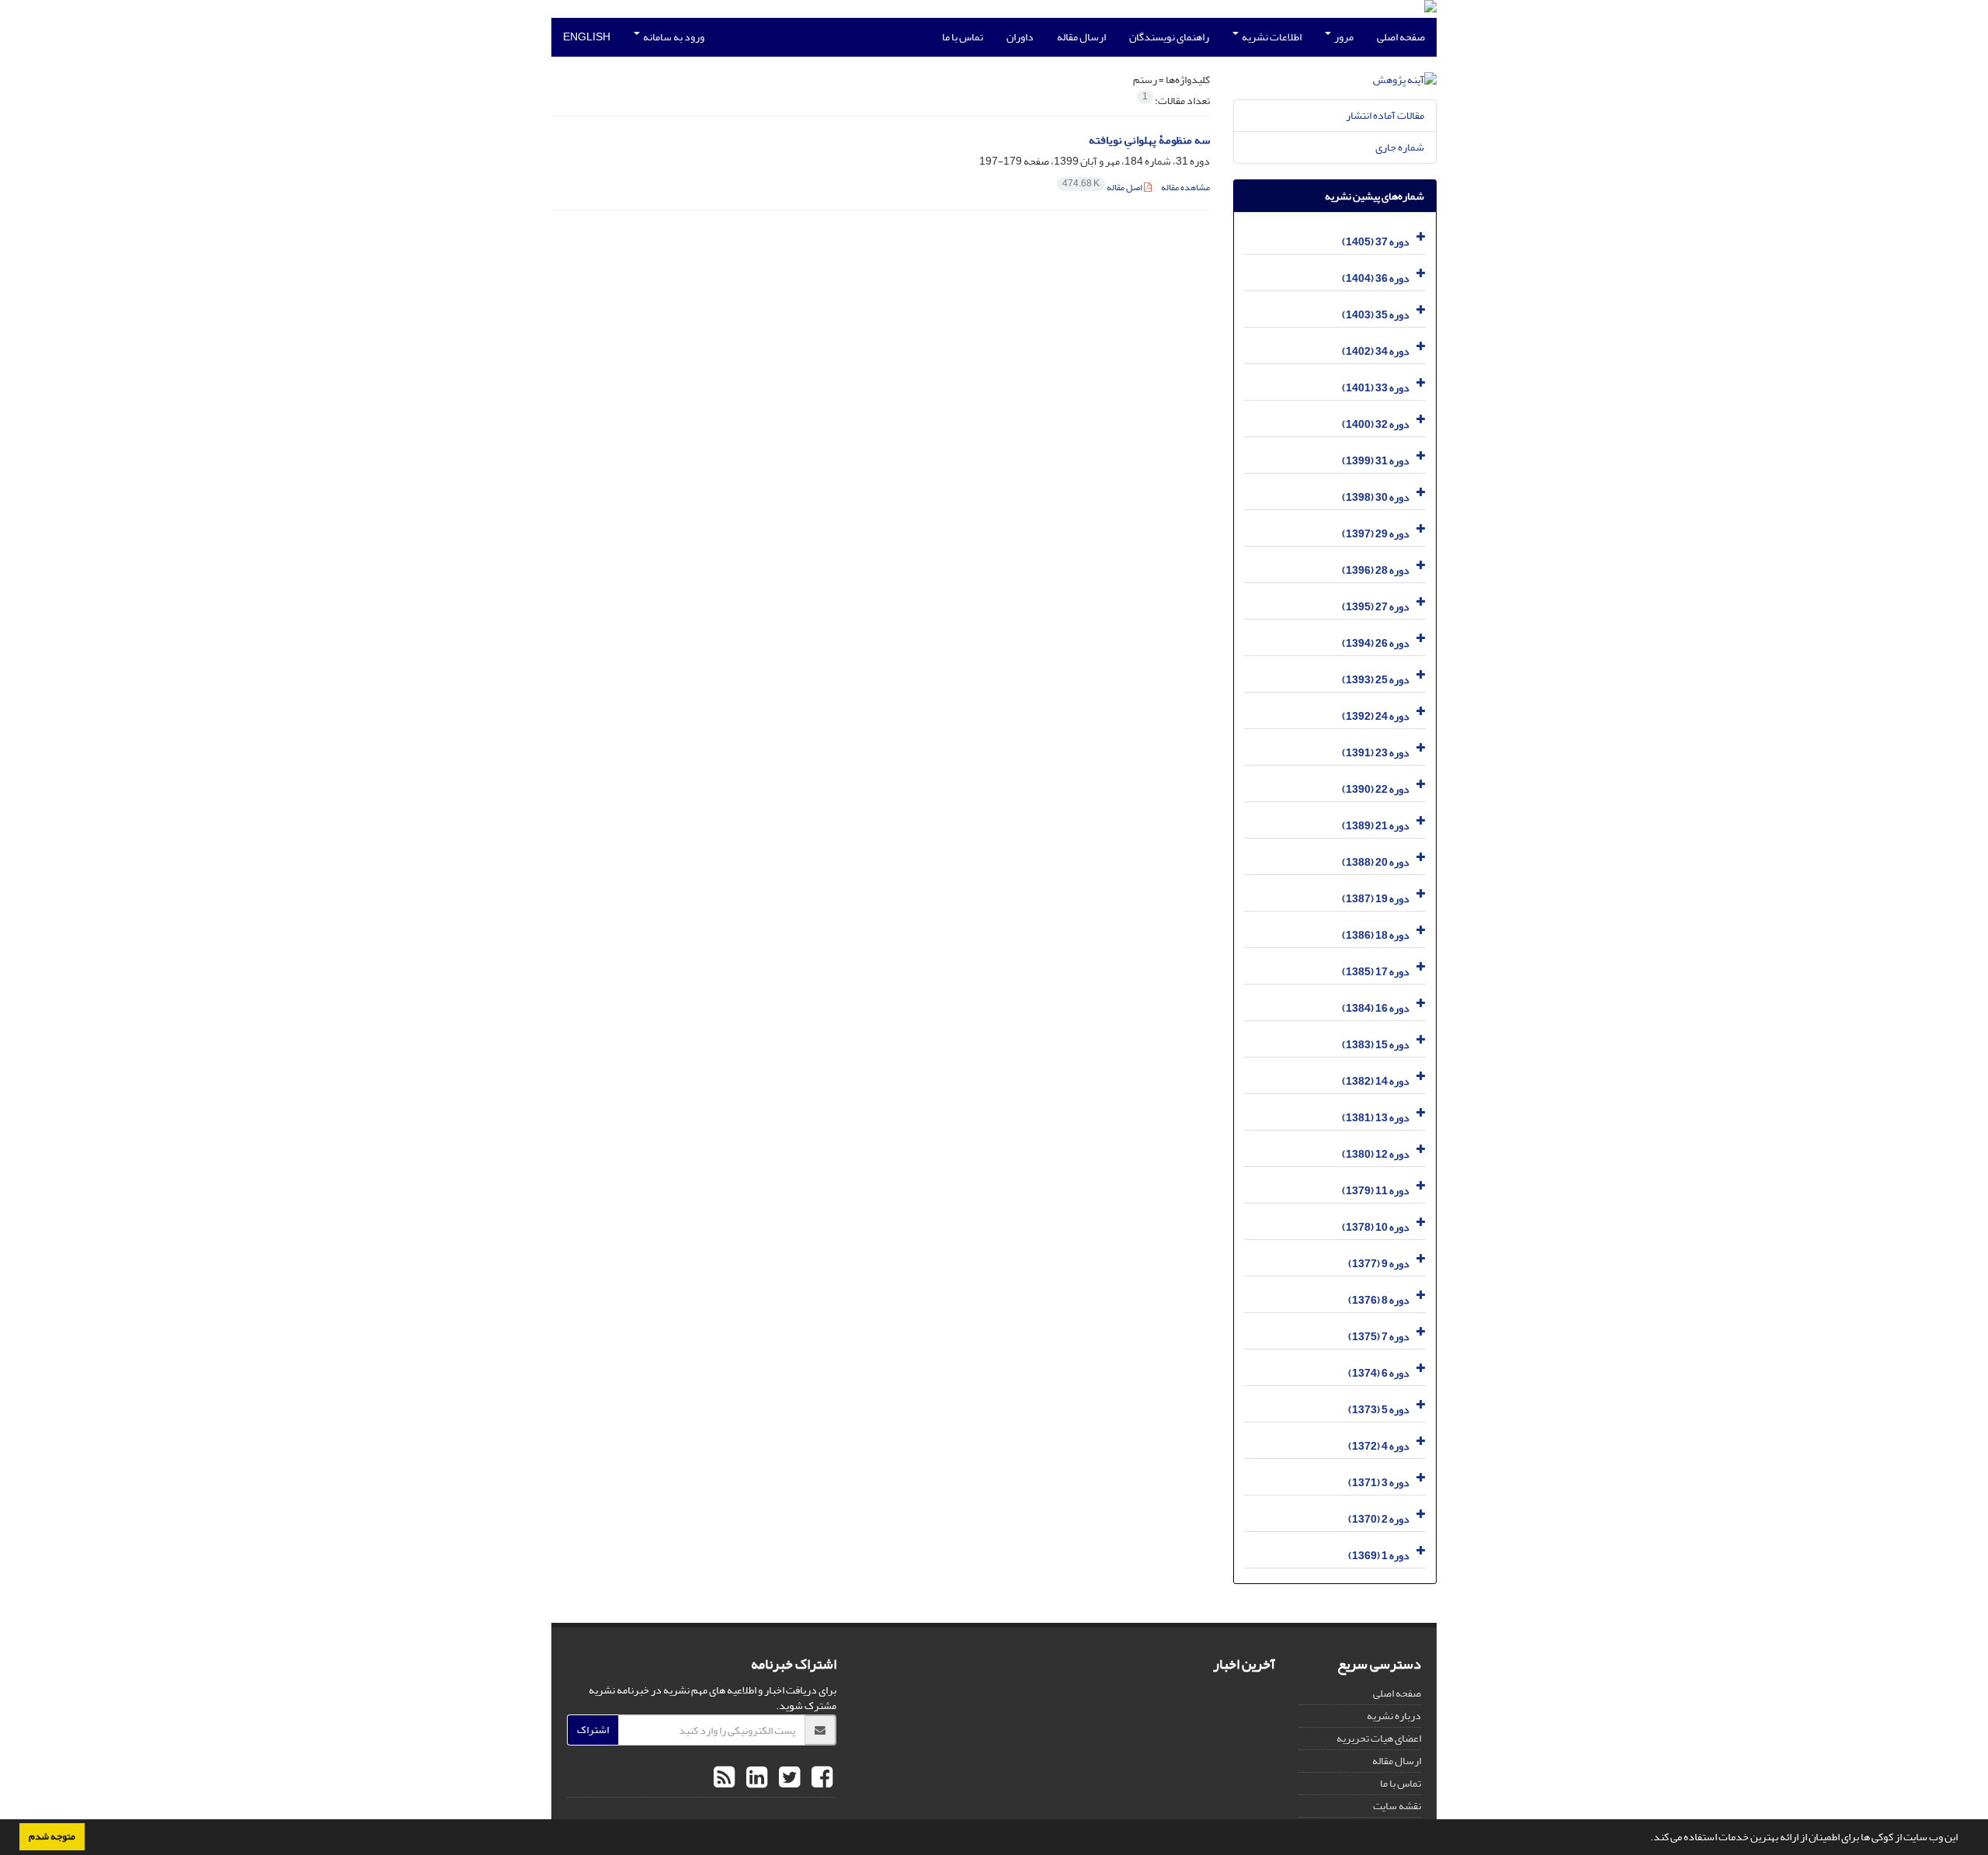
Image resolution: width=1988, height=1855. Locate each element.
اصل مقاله (1103, 188)
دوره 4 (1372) (1379, 1446)
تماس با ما (963, 37)
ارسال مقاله (1081, 37)
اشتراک (593, 1730)
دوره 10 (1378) (1376, 1227)
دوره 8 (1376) (1379, 1300)
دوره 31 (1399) (1376, 461)
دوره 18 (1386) (1376, 935)
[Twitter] (787, 1778)
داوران (1020, 37)
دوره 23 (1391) (1376, 753)
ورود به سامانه (673, 37)
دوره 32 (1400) (1376, 424)
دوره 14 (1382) (1376, 1081)
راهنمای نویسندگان (1169, 37)
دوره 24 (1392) (1376, 716)
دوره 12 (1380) (1376, 1154)
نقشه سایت (1397, 1806)
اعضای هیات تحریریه (1379, 1738)
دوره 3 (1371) (1379, 1483)
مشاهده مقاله (1185, 188)
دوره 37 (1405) (1376, 242)
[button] (1646, 1839)
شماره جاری (1400, 147)
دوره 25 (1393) (1376, 680)
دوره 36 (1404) (1376, 278)
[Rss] (724, 1778)
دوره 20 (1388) (1376, 862)
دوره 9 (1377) (1379, 1264)
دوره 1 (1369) (1379, 1556)
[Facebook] (820, 1778)
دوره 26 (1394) (1376, 643)
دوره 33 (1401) (1376, 388)
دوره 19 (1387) (1376, 899)
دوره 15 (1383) (1376, 1045)
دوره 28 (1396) (1376, 570)
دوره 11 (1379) (1376, 1191)
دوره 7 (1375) (1379, 1337)
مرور (1343, 37)
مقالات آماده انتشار (1385, 115)
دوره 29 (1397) (1376, 534)
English (587, 37)
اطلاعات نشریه (1271, 37)
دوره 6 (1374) (1379, 1373)
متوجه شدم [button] (52, 1836)
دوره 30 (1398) (1376, 497)
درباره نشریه (1394, 1716)
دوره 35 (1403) (1376, 315)
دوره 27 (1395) (1376, 607)
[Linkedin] (755, 1778)
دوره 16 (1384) (1376, 1008)
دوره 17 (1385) (1376, 972)
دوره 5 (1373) (1379, 1410)
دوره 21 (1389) (1376, 826)
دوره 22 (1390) (1376, 789)
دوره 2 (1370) (1379, 1519)
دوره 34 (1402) (1376, 351)
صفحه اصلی (1401, 37)
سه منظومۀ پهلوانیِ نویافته (1149, 140)
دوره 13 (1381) (1376, 1118)
